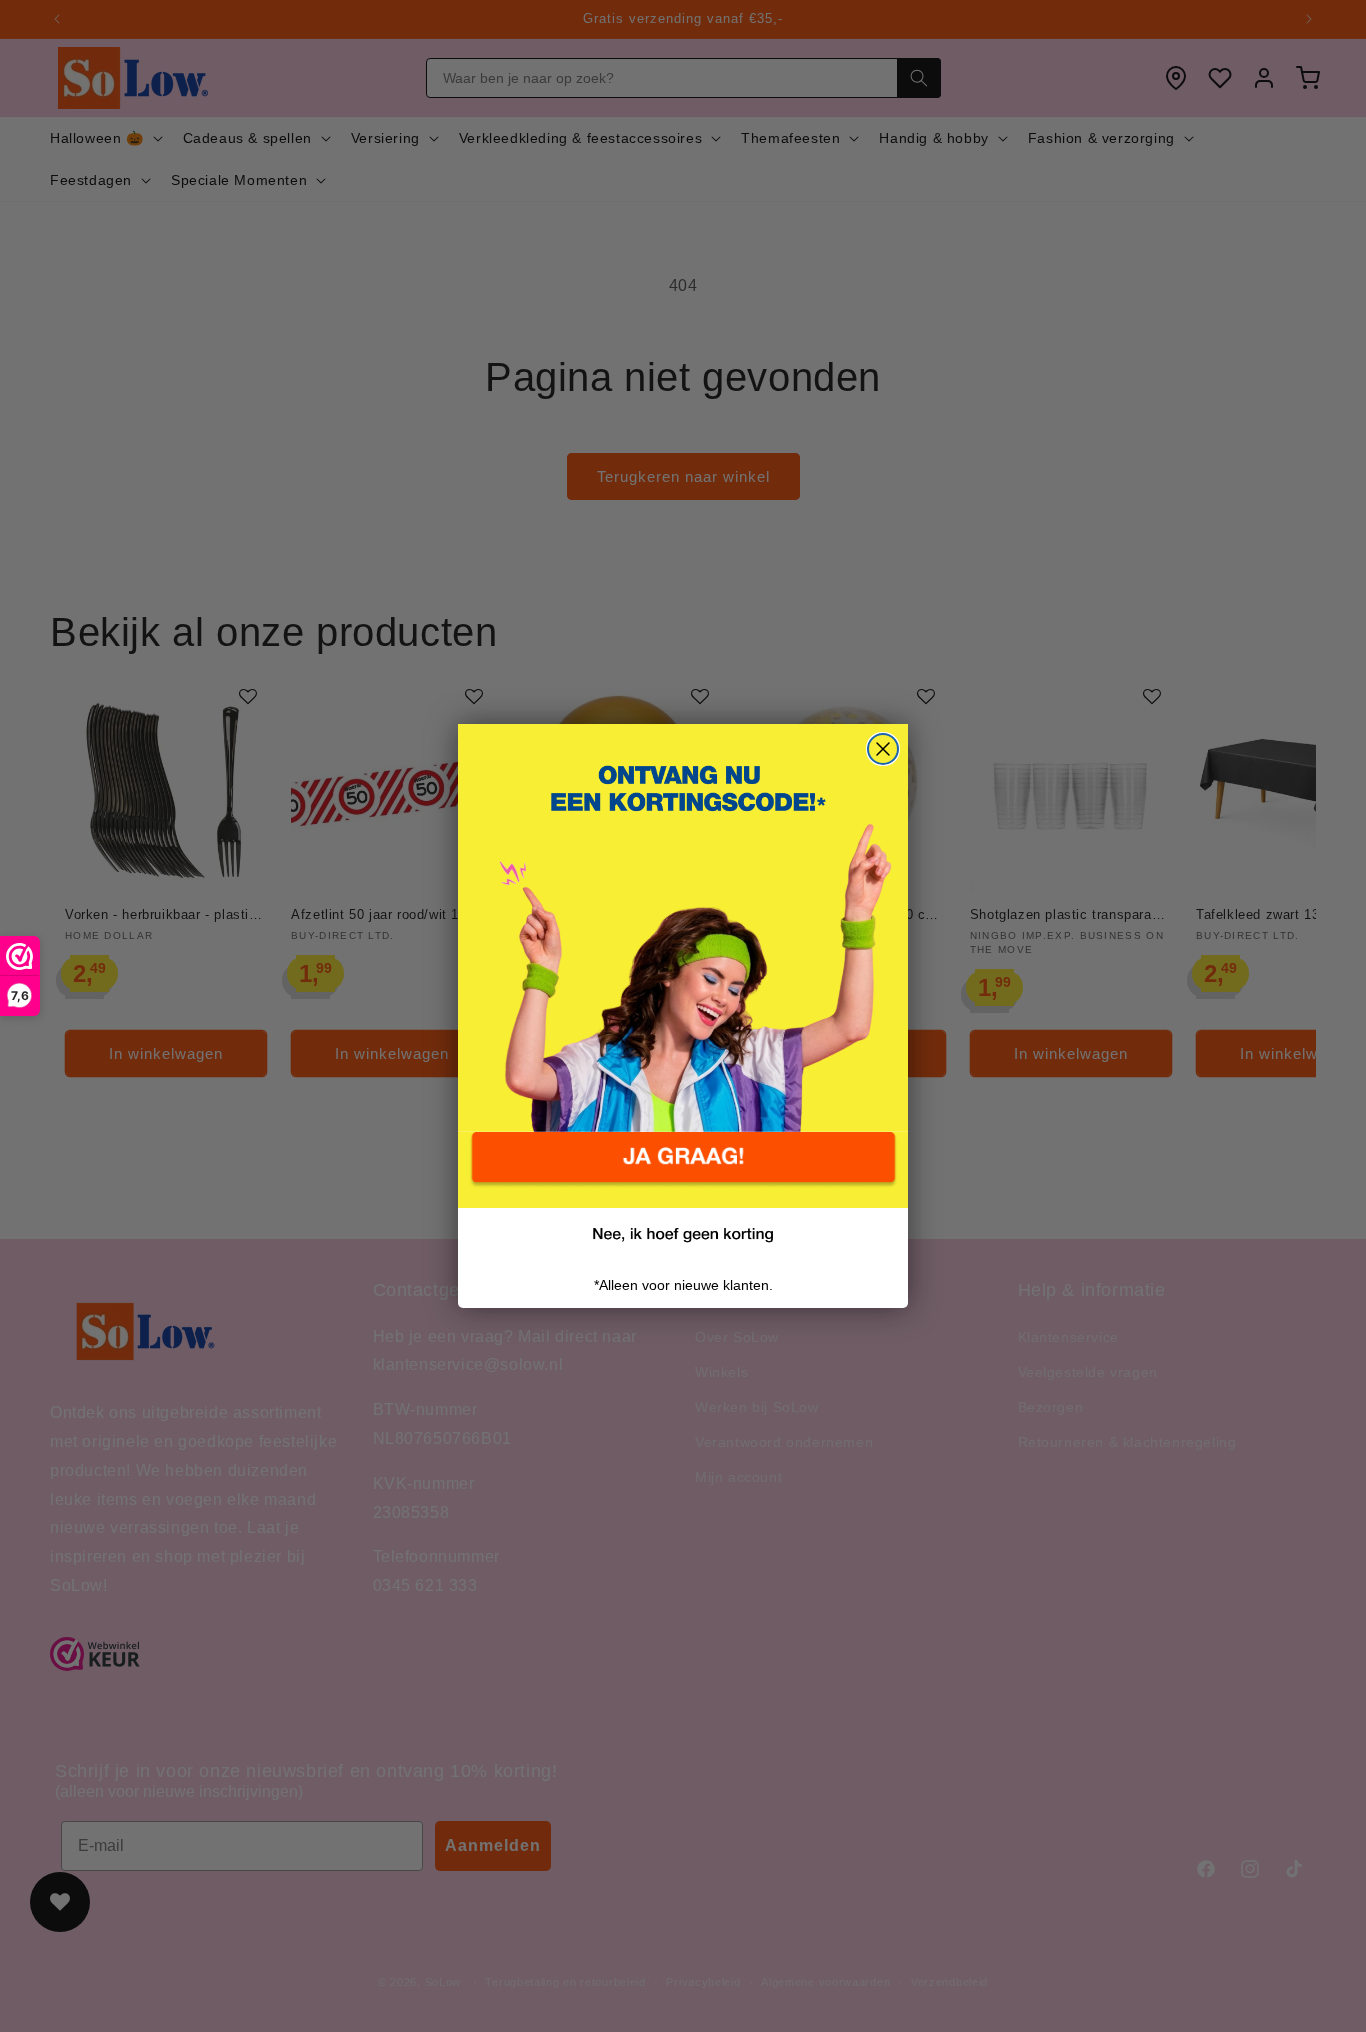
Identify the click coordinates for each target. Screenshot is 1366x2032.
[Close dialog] (883, 749)
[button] (683, 1170)
